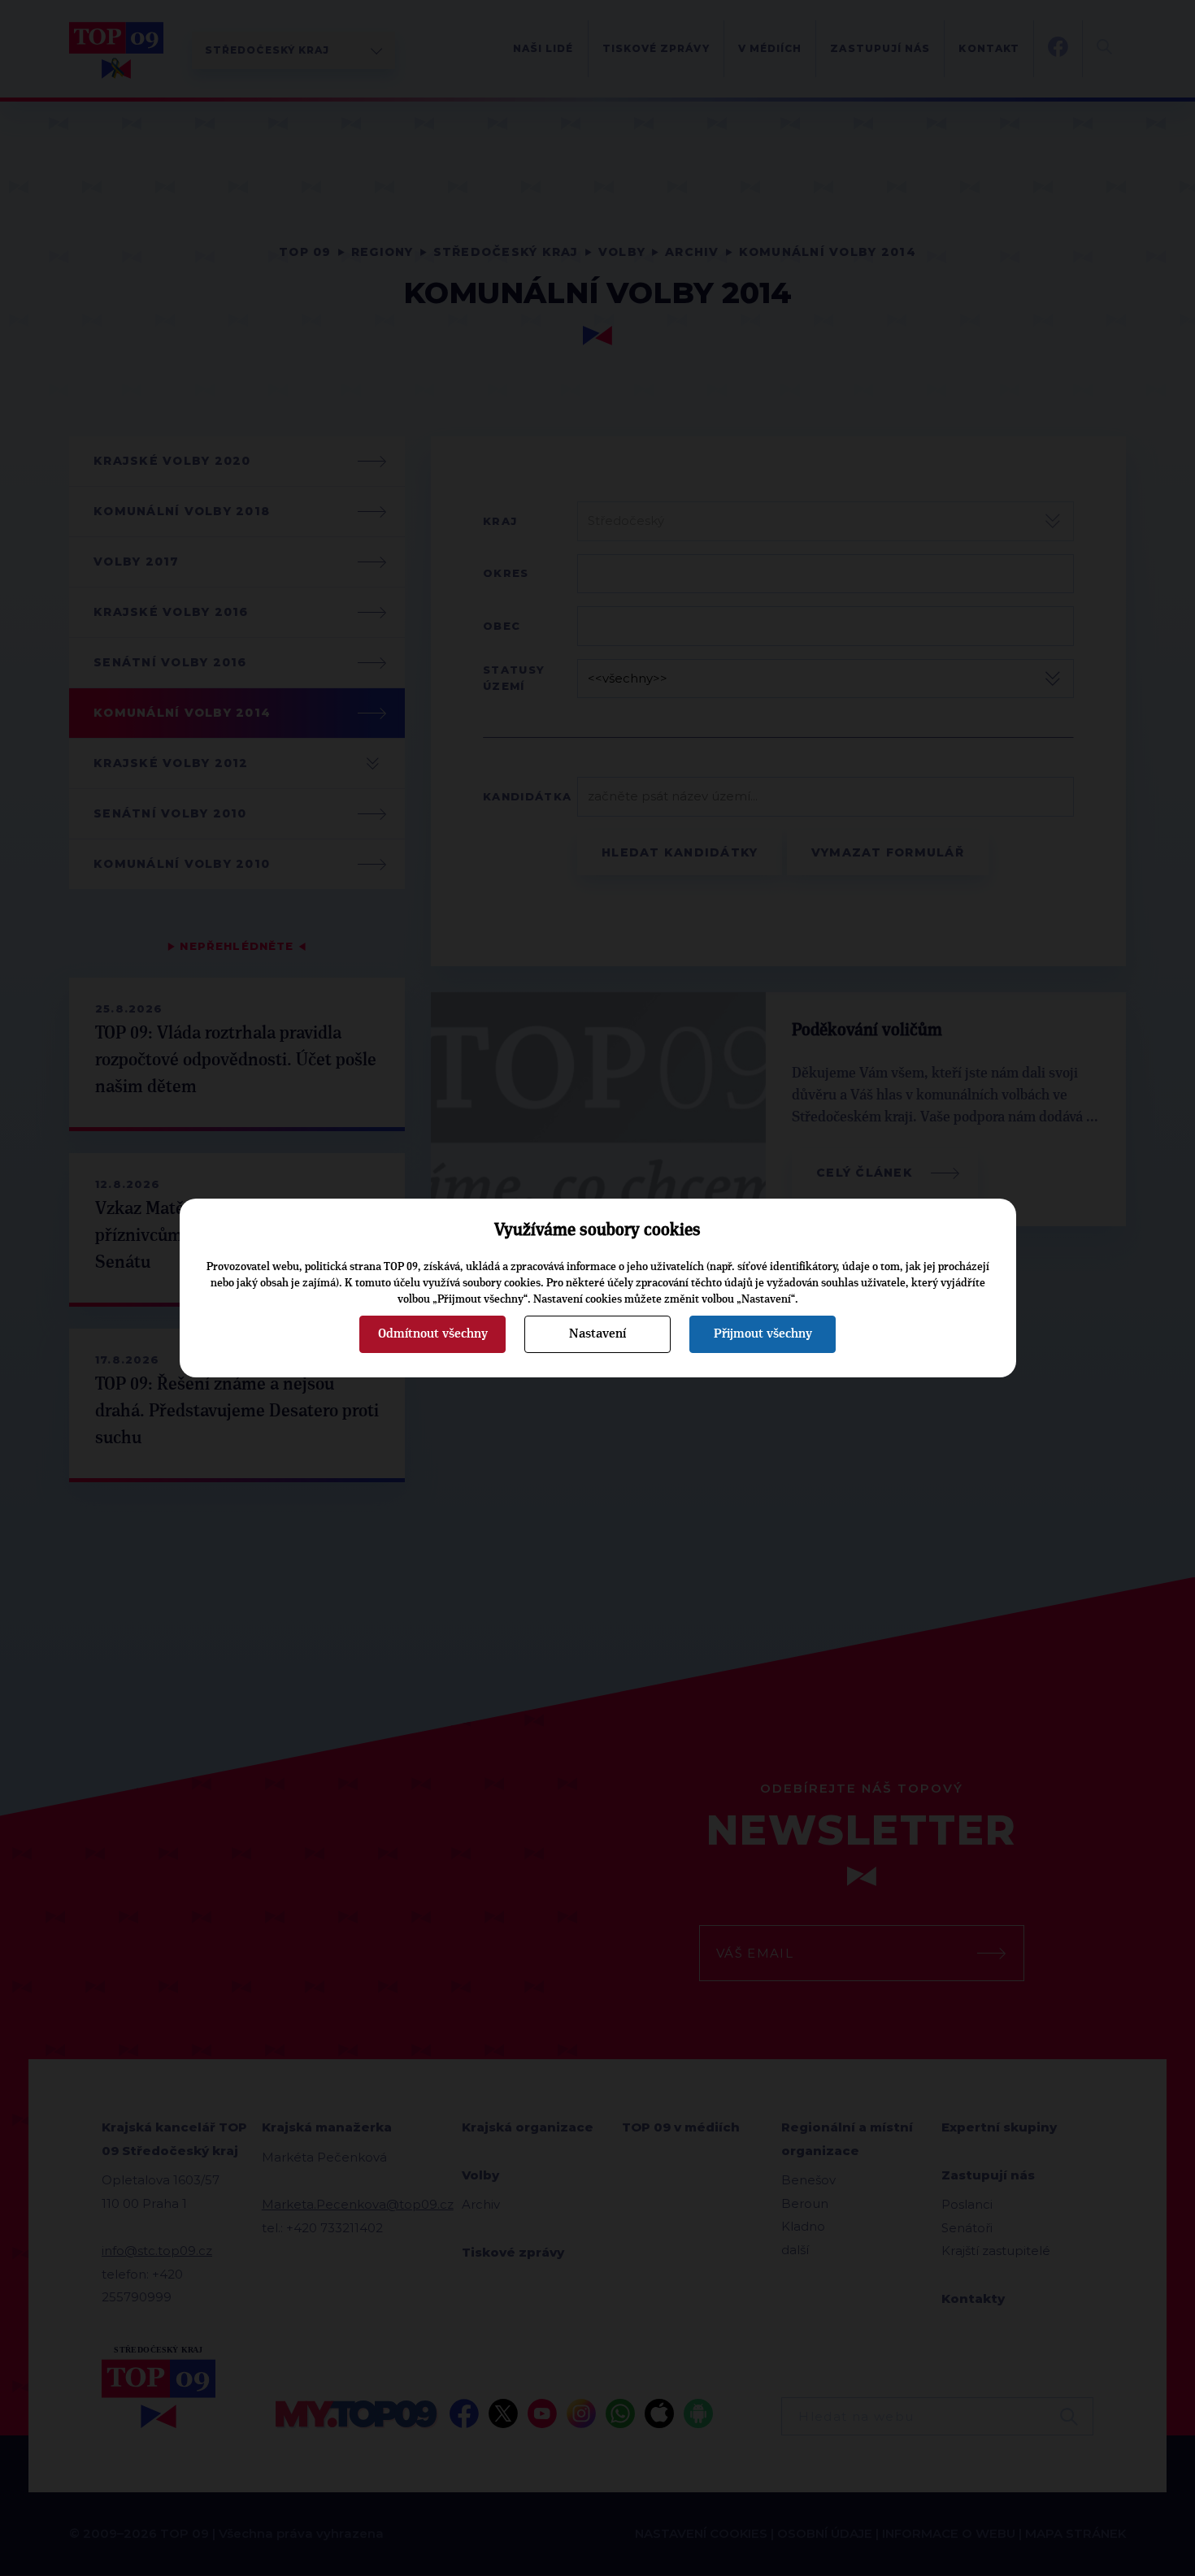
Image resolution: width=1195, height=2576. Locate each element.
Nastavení (597, 1334)
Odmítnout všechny (433, 1334)
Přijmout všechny (763, 1334)
